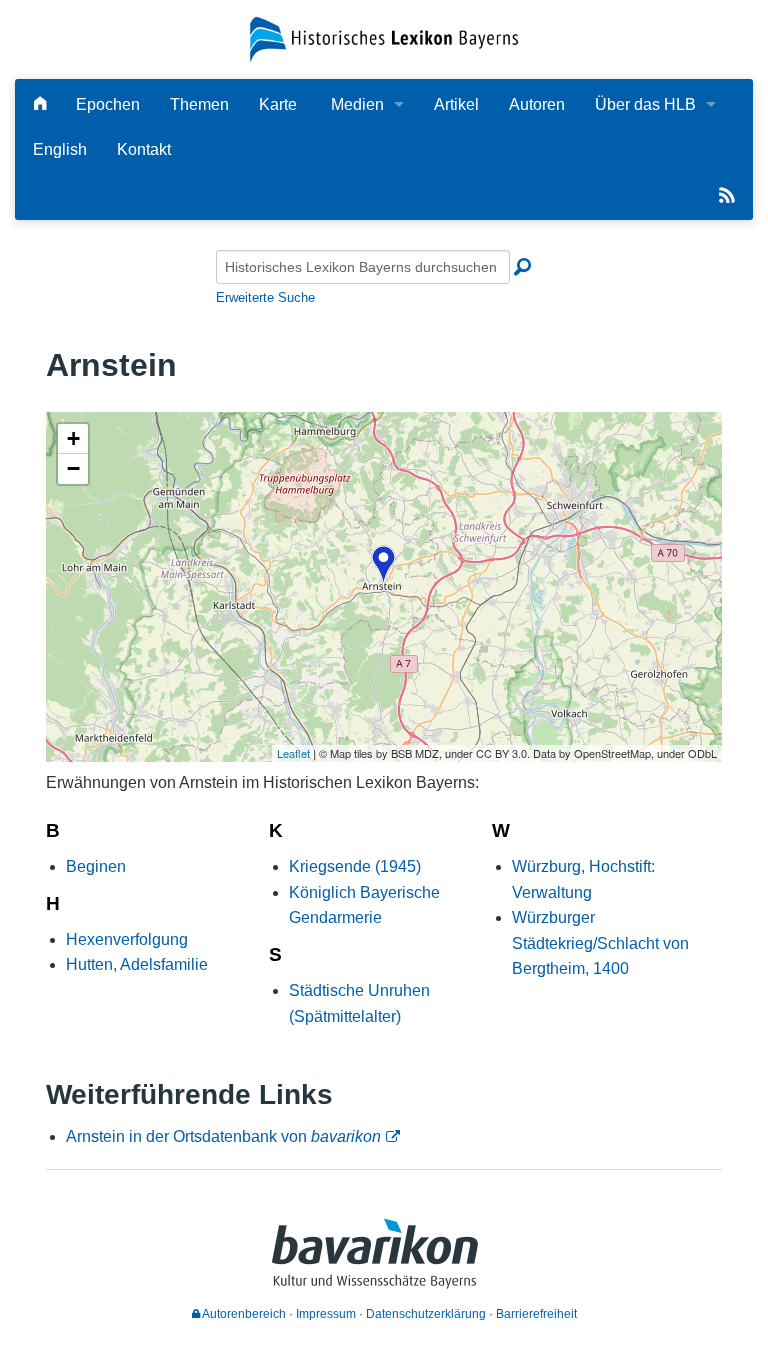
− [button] (73, 468)
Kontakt (144, 149)
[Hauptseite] (40, 104)
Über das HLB (645, 104)
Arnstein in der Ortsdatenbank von (223, 1136)
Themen (199, 104)
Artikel (456, 104)
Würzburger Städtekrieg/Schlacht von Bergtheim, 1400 (600, 943)
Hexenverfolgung (127, 939)
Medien (357, 104)
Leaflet (293, 753)
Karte (278, 104)
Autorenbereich (243, 1314)
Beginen (96, 866)
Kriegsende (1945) (355, 866)
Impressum (326, 1314)
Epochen (108, 104)
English (60, 149)
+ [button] (73, 438)
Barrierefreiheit (536, 1314)
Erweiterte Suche (265, 297)
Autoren (537, 104)
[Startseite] (383, 38)
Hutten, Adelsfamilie (137, 964)
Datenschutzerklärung (426, 1314)
